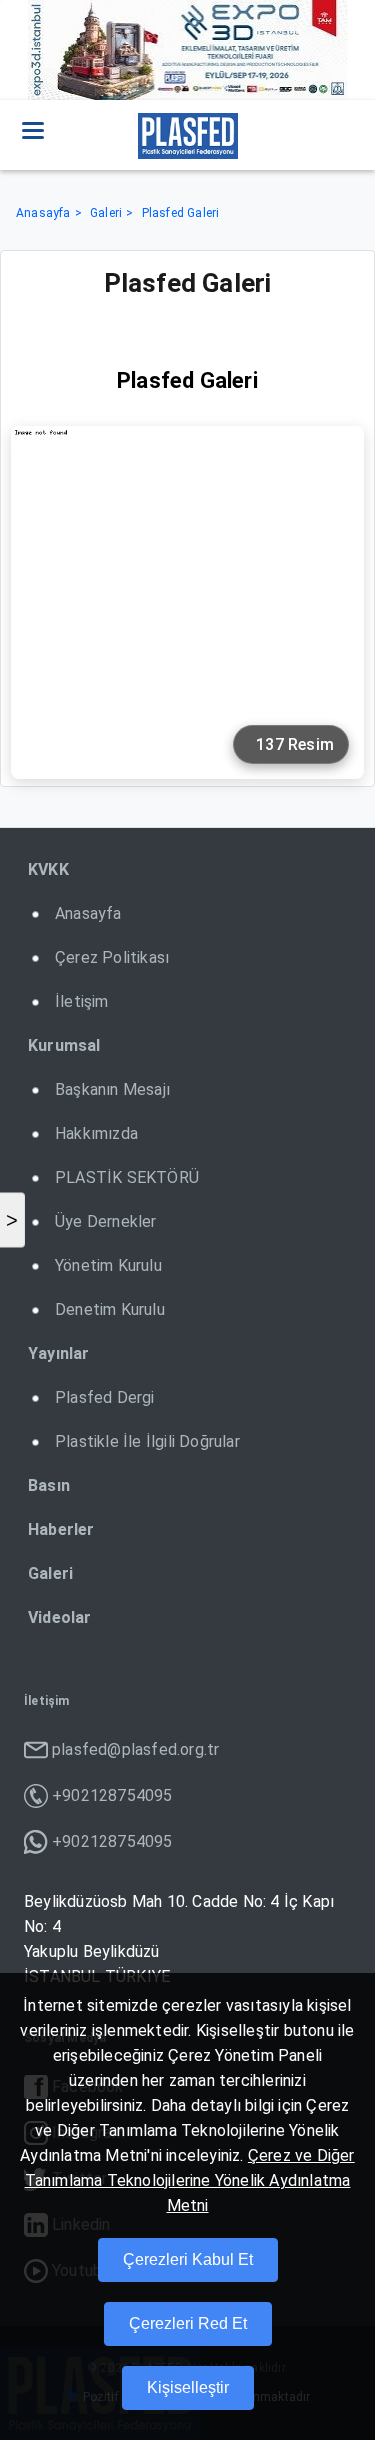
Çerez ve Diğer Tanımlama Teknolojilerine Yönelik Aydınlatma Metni (190, 2180)
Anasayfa (43, 213)
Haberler (61, 1529)
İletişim (82, 1001)
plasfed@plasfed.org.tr (135, 1749)
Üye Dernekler (106, 1221)
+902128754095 (112, 1795)
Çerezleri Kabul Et (188, 2259)
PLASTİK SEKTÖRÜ (127, 1177)
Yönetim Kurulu (108, 1265)
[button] (33, 130)
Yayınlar (59, 1353)
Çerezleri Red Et (188, 2323)
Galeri (106, 213)
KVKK (48, 869)
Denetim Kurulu (110, 1309)
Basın (49, 1485)
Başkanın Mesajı (112, 1089)
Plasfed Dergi (105, 1397)
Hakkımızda (96, 1133)
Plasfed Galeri (181, 213)
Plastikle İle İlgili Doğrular (147, 1441)
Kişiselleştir (188, 2387)
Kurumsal (64, 1045)
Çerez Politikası (112, 957)
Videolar (60, 1617)
